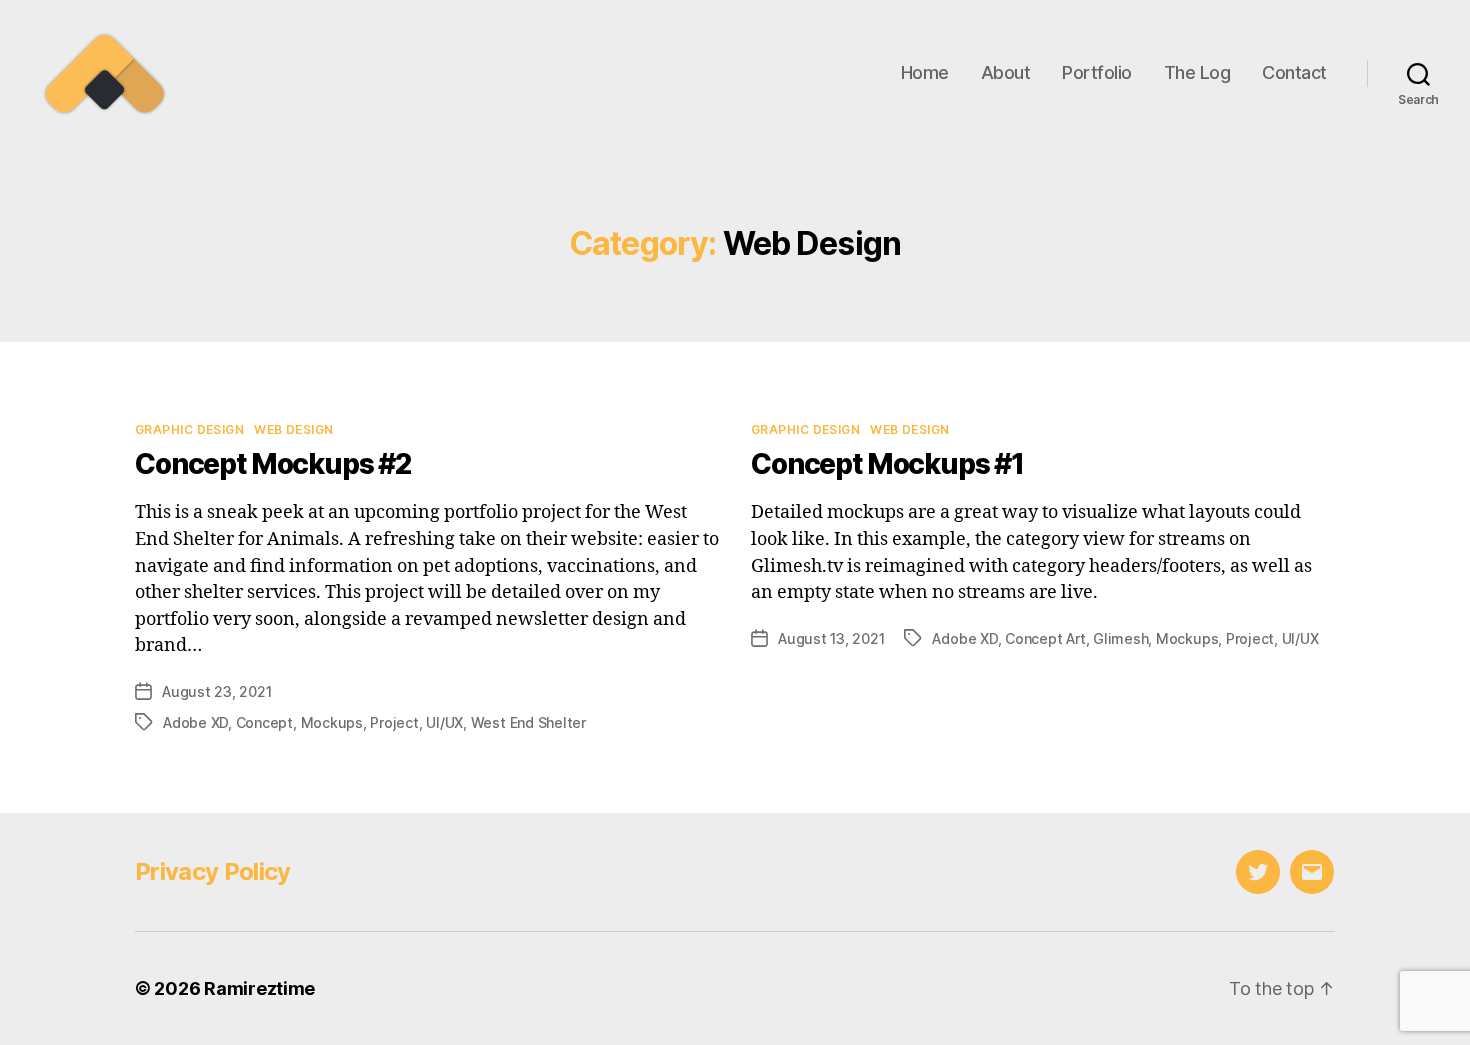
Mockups (332, 722)
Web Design (293, 429)
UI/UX (444, 722)
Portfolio (1097, 72)
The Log (1197, 72)
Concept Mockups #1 (887, 464)
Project (394, 722)
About (1006, 72)
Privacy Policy (213, 871)
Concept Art (1045, 638)
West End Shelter (528, 722)
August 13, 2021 (831, 638)
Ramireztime (259, 988)
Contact (1294, 72)
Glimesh (1120, 638)
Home (925, 72)
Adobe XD (195, 722)
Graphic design (189, 429)
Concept (264, 722)
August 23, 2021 (216, 691)
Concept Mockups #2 (273, 464)
